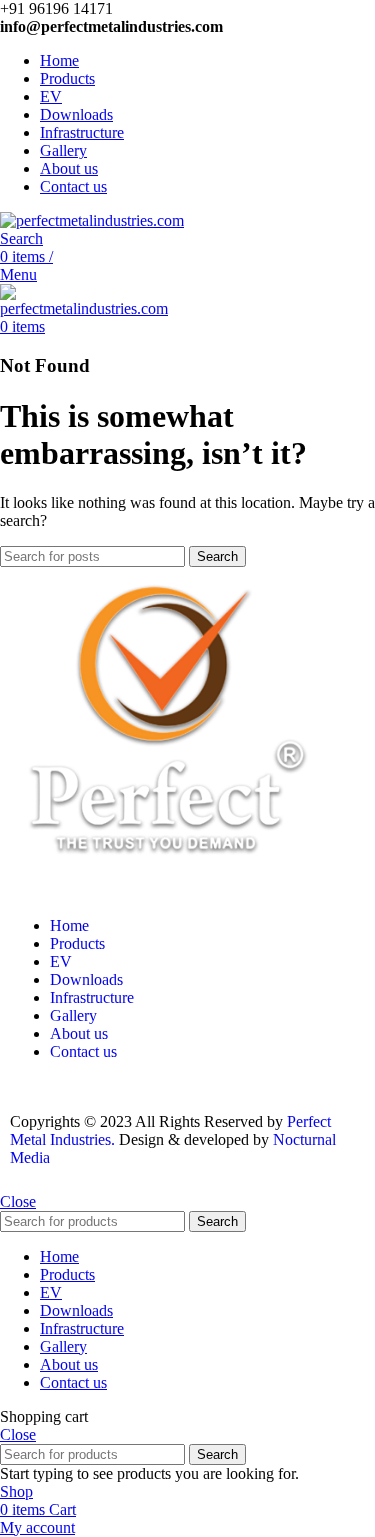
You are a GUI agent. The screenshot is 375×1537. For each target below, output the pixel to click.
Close (18, 1201)
